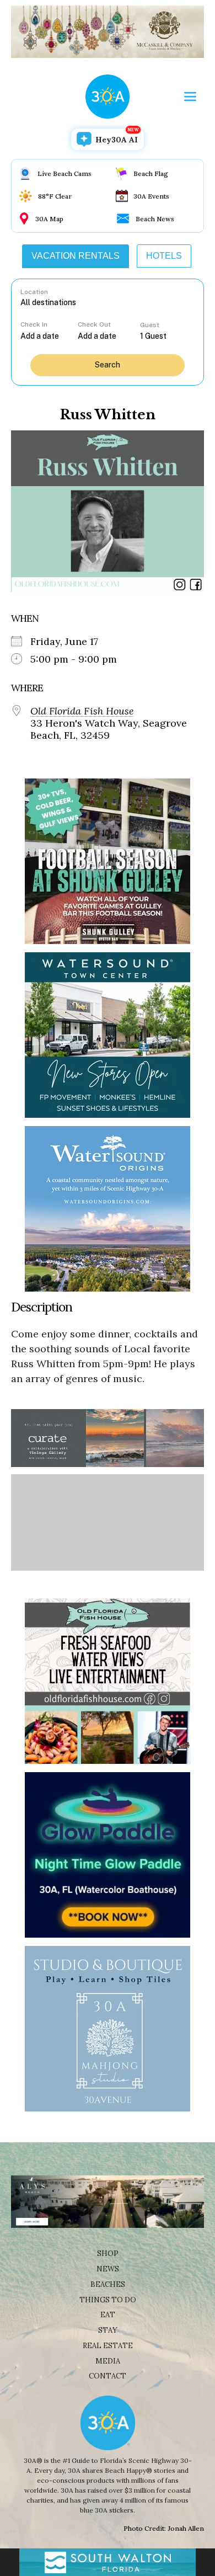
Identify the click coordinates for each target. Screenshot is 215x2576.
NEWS (108, 2269)
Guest (150, 325)
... (49, 336)
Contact (108, 2376)
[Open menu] (190, 97)
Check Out (94, 324)
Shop (108, 2254)
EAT (108, 2315)
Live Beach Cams (64, 174)
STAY (108, 2330)
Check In (34, 324)
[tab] (76, 256)
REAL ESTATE (108, 2346)
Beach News (155, 219)
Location (34, 292)
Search (108, 365)
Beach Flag (151, 174)
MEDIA (108, 2361)
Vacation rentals (76, 256)
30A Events (151, 196)
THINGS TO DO (108, 2300)
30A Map (49, 219)
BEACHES (108, 2284)
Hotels (164, 256)
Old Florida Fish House (82, 711)
